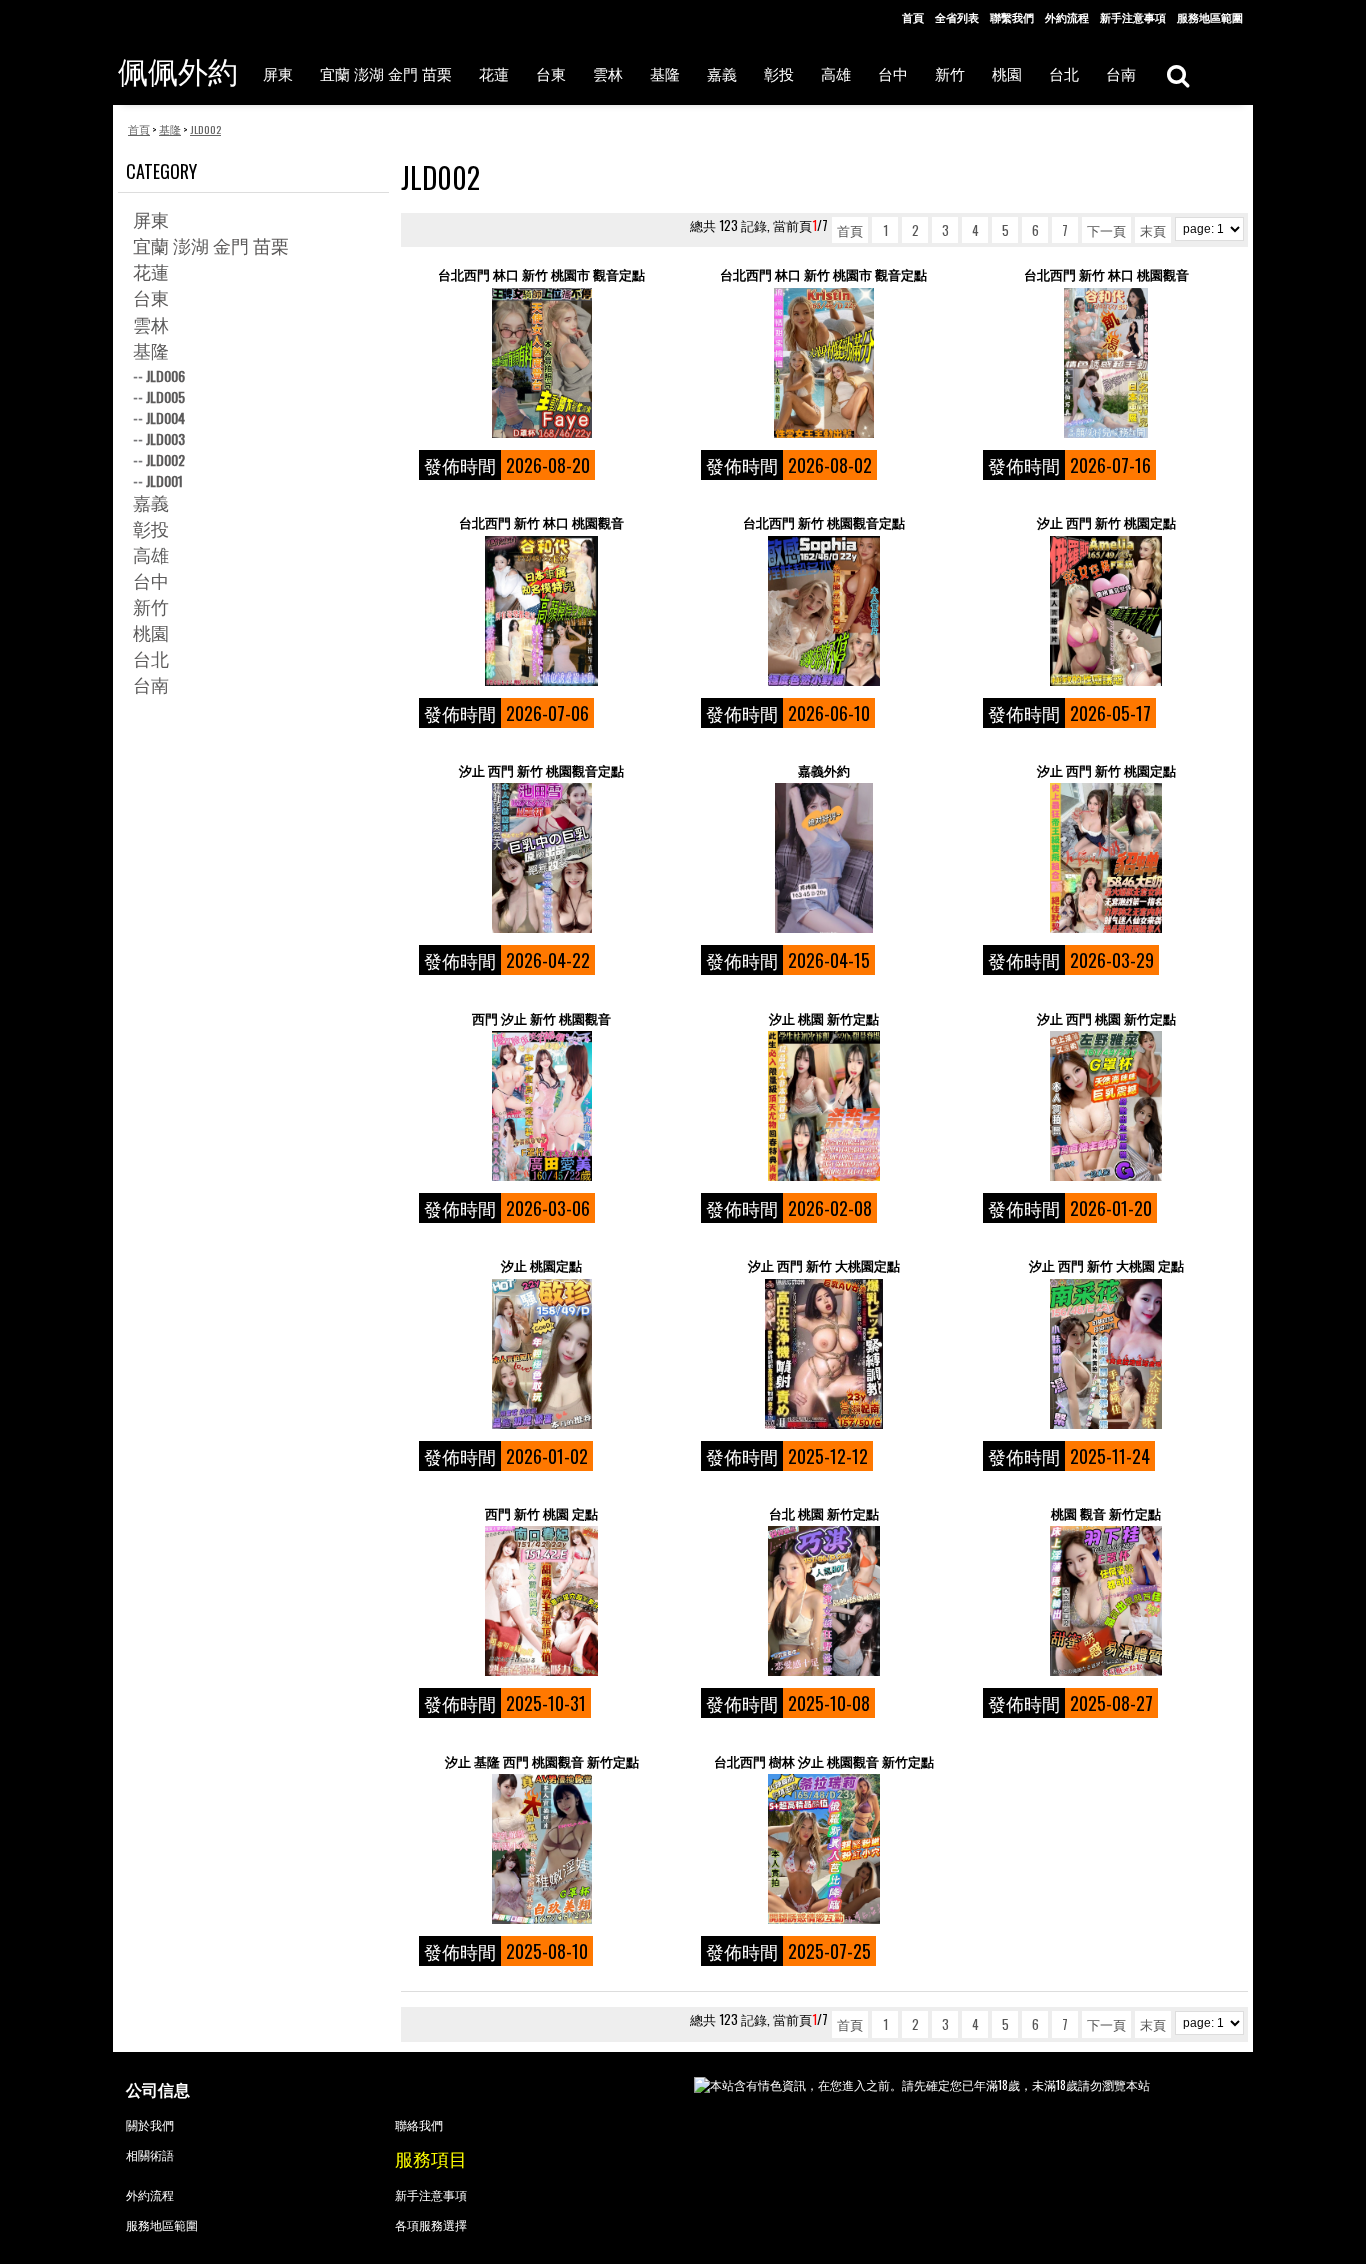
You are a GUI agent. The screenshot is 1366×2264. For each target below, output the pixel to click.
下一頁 (1106, 230)
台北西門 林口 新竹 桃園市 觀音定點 (541, 274)
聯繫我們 (1012, 17)
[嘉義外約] (823, 858)
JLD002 (165, 459)
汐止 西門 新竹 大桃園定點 (824, 1265)
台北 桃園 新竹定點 (824, 1513)
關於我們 (150, 2124)
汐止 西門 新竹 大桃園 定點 (1106, 1265)
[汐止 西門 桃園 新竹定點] (1105, 1106)
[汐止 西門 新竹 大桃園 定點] (1105, 1354)
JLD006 (165, 375)
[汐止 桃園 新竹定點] (823, 1106)
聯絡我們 (419, 2124)
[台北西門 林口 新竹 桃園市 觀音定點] (541, 363)
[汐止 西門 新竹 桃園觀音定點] (541, 858)
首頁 (913, 17)
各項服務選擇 (431, 2224)
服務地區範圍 (1210, 17)
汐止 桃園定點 (541, 1265)
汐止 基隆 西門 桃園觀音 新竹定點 (542, 1761)
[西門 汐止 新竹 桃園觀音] (541, 1106)
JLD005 (165, 396)
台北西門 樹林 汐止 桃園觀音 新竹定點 (824, 1761)
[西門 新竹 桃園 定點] (541, 1601)
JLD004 (165, 417)
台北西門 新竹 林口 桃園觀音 (1106, 274)
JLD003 (165, 438)
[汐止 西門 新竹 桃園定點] (1105, 611)
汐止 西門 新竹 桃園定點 (1106, 522)
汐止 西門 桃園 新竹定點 (1106, 1018)
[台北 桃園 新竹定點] (823, 1601)
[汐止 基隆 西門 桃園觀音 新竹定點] (541, 1849)
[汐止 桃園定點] (541, 1354)
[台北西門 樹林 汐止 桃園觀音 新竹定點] (823, 1849)
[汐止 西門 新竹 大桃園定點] (823, 1354)
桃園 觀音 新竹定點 (1106, 1513)
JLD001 (164, 480)
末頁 (1153, 230)
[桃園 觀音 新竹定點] (1105, 1601)
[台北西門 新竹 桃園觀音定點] (823, 611)
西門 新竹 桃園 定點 (541, 1513)
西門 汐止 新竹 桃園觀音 (541, 1018)
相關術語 (150, 2154)
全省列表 (957, 17)
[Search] (1177, 74)
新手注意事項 (1133, 17)
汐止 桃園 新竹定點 (824, 1018)
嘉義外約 (824, 770)
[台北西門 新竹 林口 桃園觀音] (1105, 363)
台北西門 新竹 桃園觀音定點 (824, 522)
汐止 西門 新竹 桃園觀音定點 (541, 770)
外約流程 (1067, 17)
